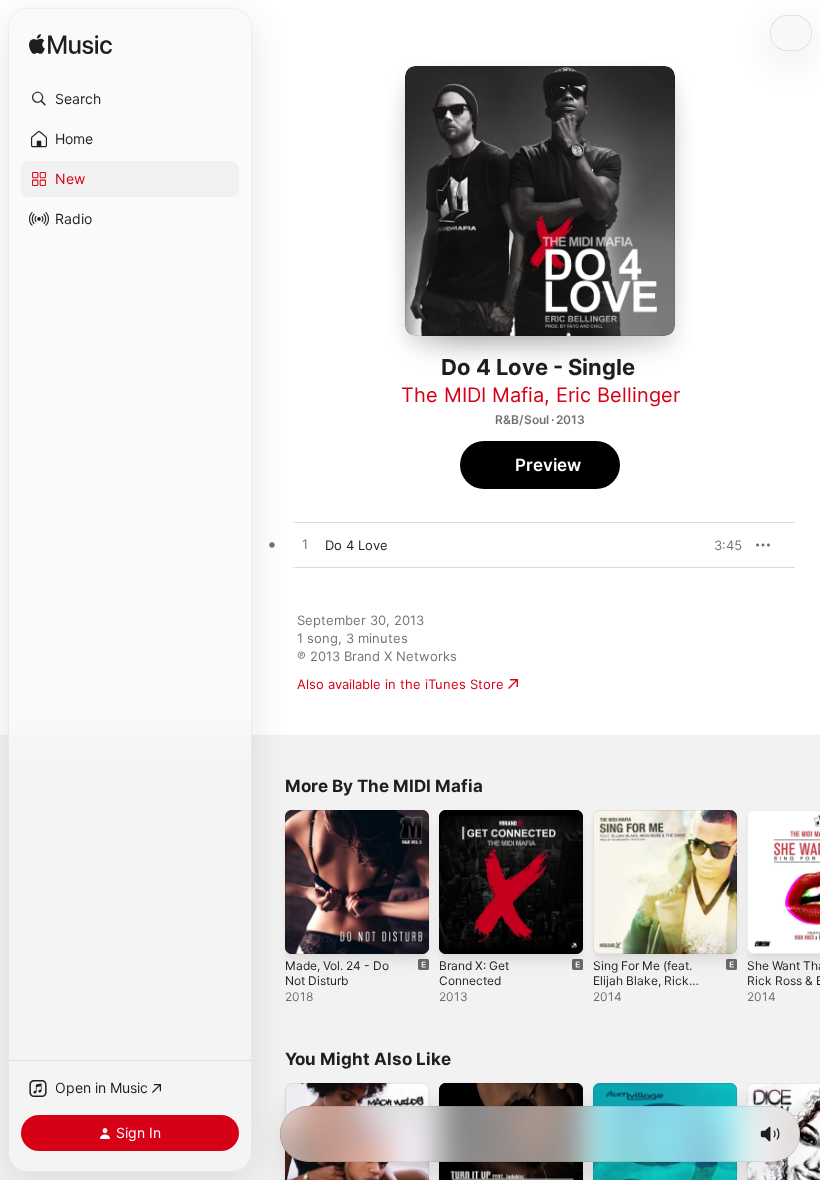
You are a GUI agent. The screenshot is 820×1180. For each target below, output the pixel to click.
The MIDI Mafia (472, 395)
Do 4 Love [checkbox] (356, 545)
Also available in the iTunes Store (400, 684)
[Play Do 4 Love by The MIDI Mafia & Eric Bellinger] (305, 545)
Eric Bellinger (618, 395)
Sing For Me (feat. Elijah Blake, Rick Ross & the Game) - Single (647, 988)
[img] (70, 45)
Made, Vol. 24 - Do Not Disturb (337, 973)
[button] (130, 99)
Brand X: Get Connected (474, 973)
